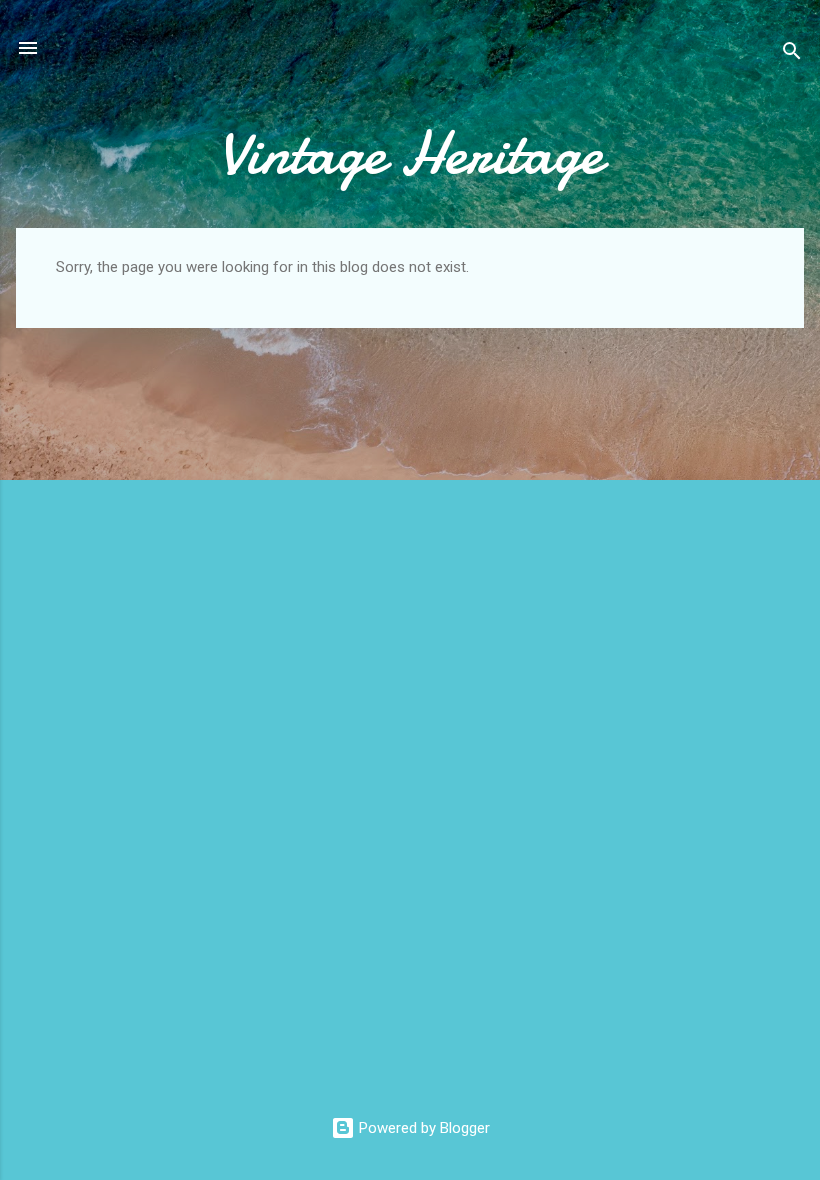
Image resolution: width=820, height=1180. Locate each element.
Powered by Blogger (422, 1128)
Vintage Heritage (410, 153)
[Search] (792, 54)
